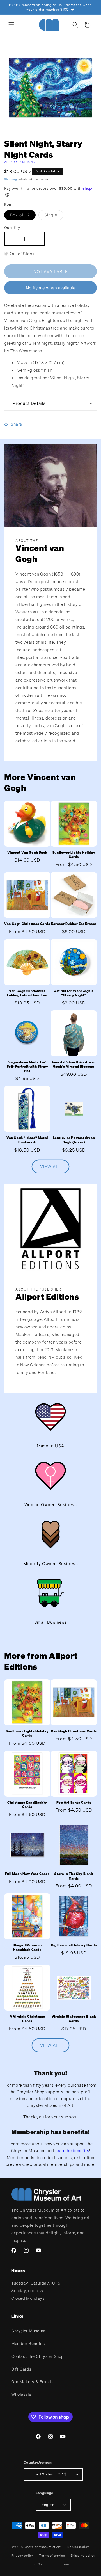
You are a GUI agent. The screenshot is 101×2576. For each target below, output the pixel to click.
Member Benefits (28, 2343)
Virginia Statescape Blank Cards (74, 2019)
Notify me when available (51, 288)
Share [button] (16, 424)
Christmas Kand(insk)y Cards (27, 1805)
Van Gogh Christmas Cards (27, 924)
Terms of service (52, 2556)
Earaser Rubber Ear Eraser (74, 924)
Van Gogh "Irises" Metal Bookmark (27, 1140)
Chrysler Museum (28, 2331)
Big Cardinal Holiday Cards (74, 1945)
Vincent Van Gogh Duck (27, 852)
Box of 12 (23, 216)
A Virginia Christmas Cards (27, 2019)
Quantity (12, 227)
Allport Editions (20, 162)
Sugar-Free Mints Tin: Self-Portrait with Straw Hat (27, 1067)
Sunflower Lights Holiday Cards (74, 855)
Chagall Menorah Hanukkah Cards (27, 1947)
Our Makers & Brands (32, 2382)
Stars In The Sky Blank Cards (74, 1876)
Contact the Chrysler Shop (38, 2356)
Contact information (53, 2564)
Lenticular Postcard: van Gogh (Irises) (74, 1140)
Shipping (11, 179)
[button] (11, 25)
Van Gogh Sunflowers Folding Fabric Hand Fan (27, 993)
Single (54, 216)
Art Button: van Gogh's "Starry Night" (74, 993)
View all (50, 1166)
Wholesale (21, 2394)
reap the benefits (72, 2150)
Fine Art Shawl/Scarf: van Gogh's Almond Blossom (74, 1064)
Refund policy (78, 2547)
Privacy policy (23, 2556)
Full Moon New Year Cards (27, 1874)
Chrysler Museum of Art (43, 2547)
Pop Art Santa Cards (74, 1802)
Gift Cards (21, 2369)
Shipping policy (83, 2556)
